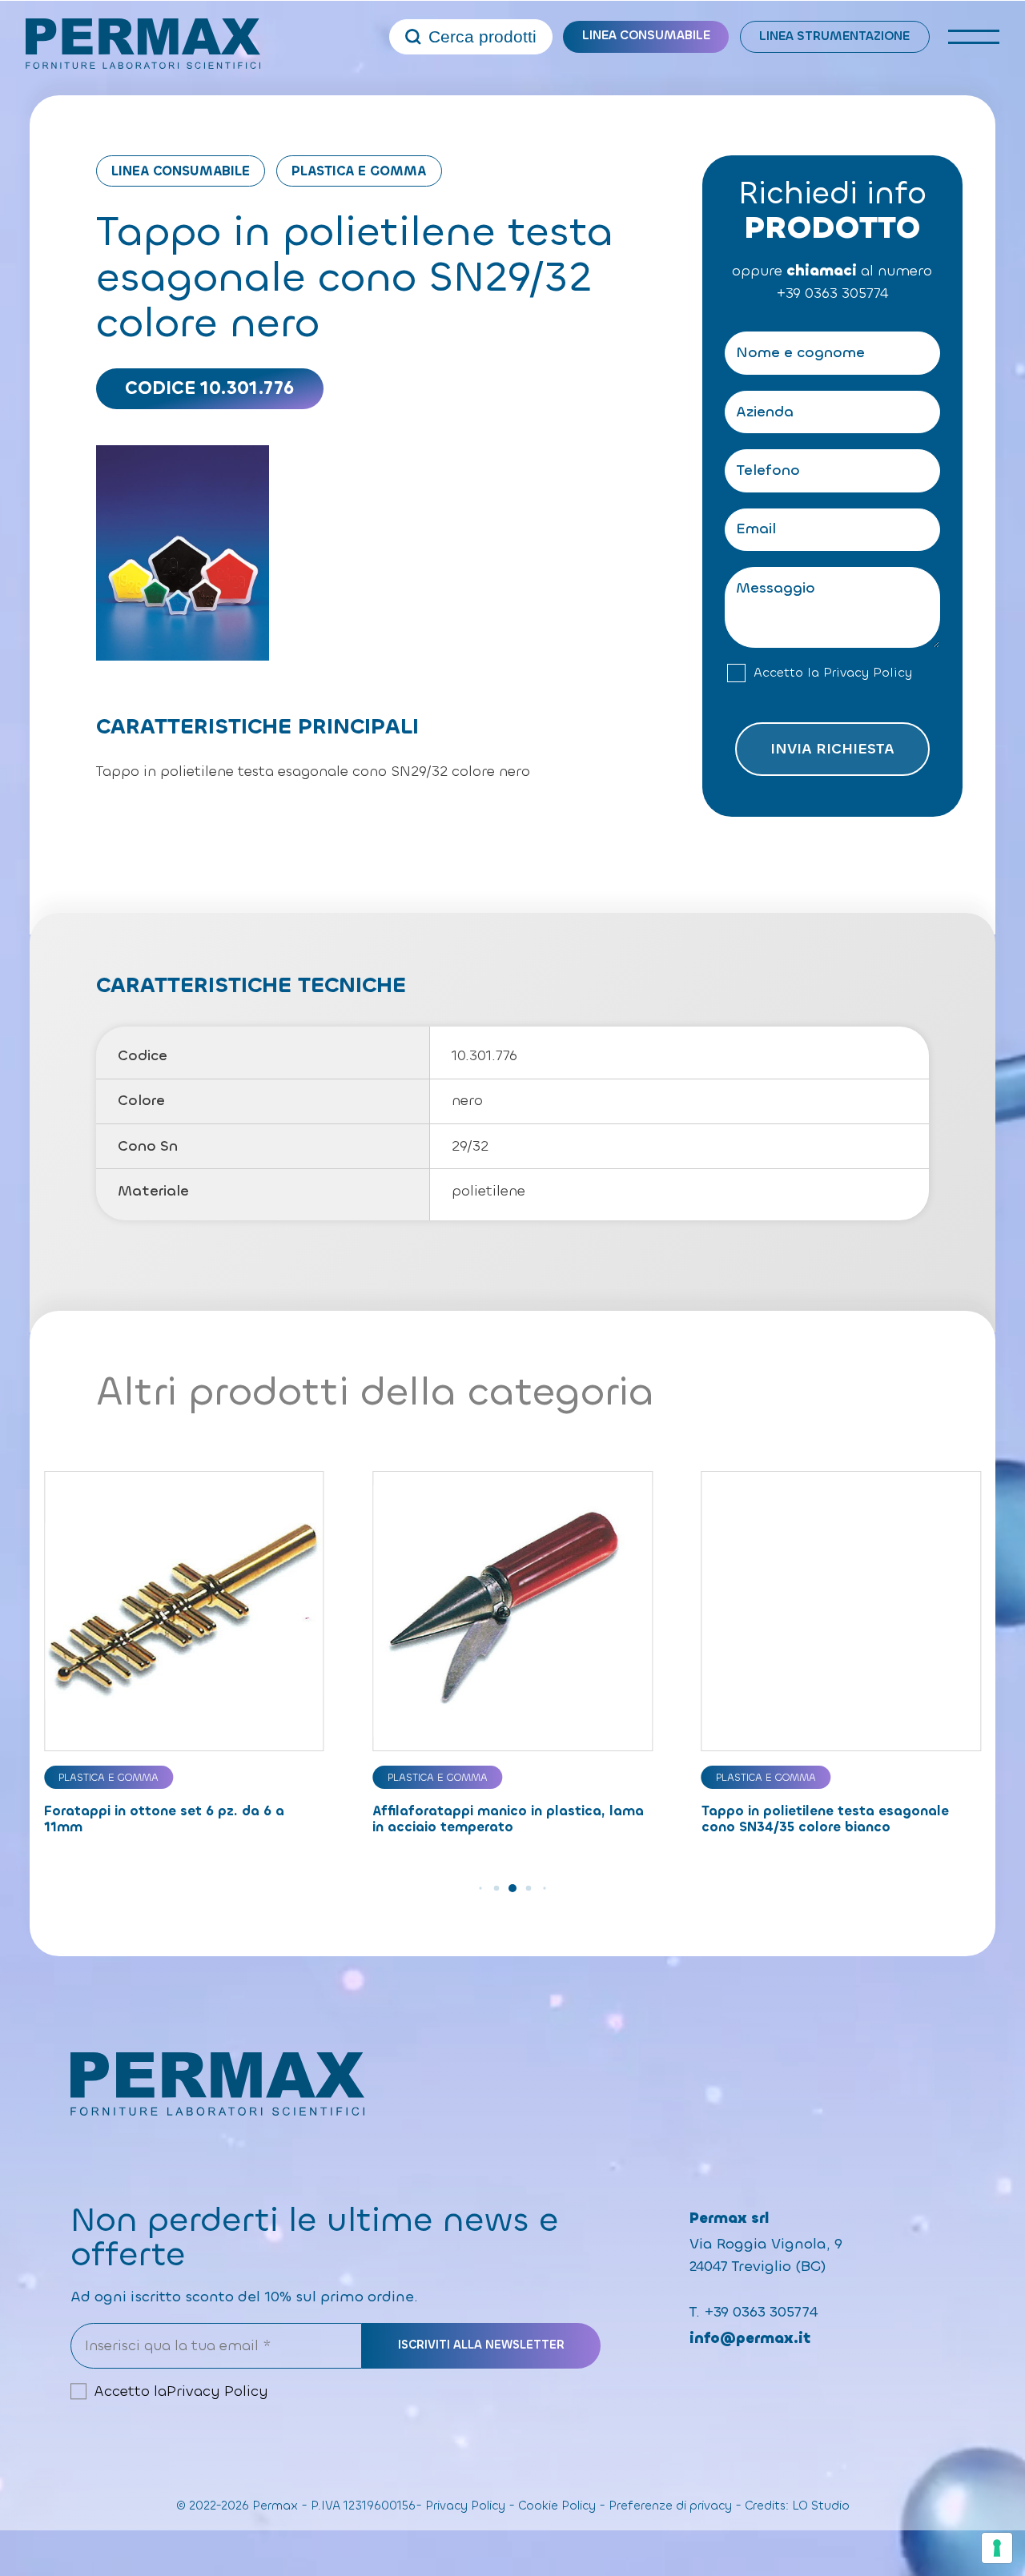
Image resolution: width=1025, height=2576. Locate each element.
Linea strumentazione (834, 36)
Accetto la (833, 673)
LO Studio (821, 2506)
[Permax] (143, 44)
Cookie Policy (557, 2506)
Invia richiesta (832, 749)
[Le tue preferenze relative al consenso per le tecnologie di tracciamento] (997, 2548)
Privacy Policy (868, 673)
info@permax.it (750, 2338)
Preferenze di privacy (670, 2506)
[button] (480, 1888)
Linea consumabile (646, 35)
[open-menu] (974, 37)
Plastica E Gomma (359, 171)
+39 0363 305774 (832, 294)
